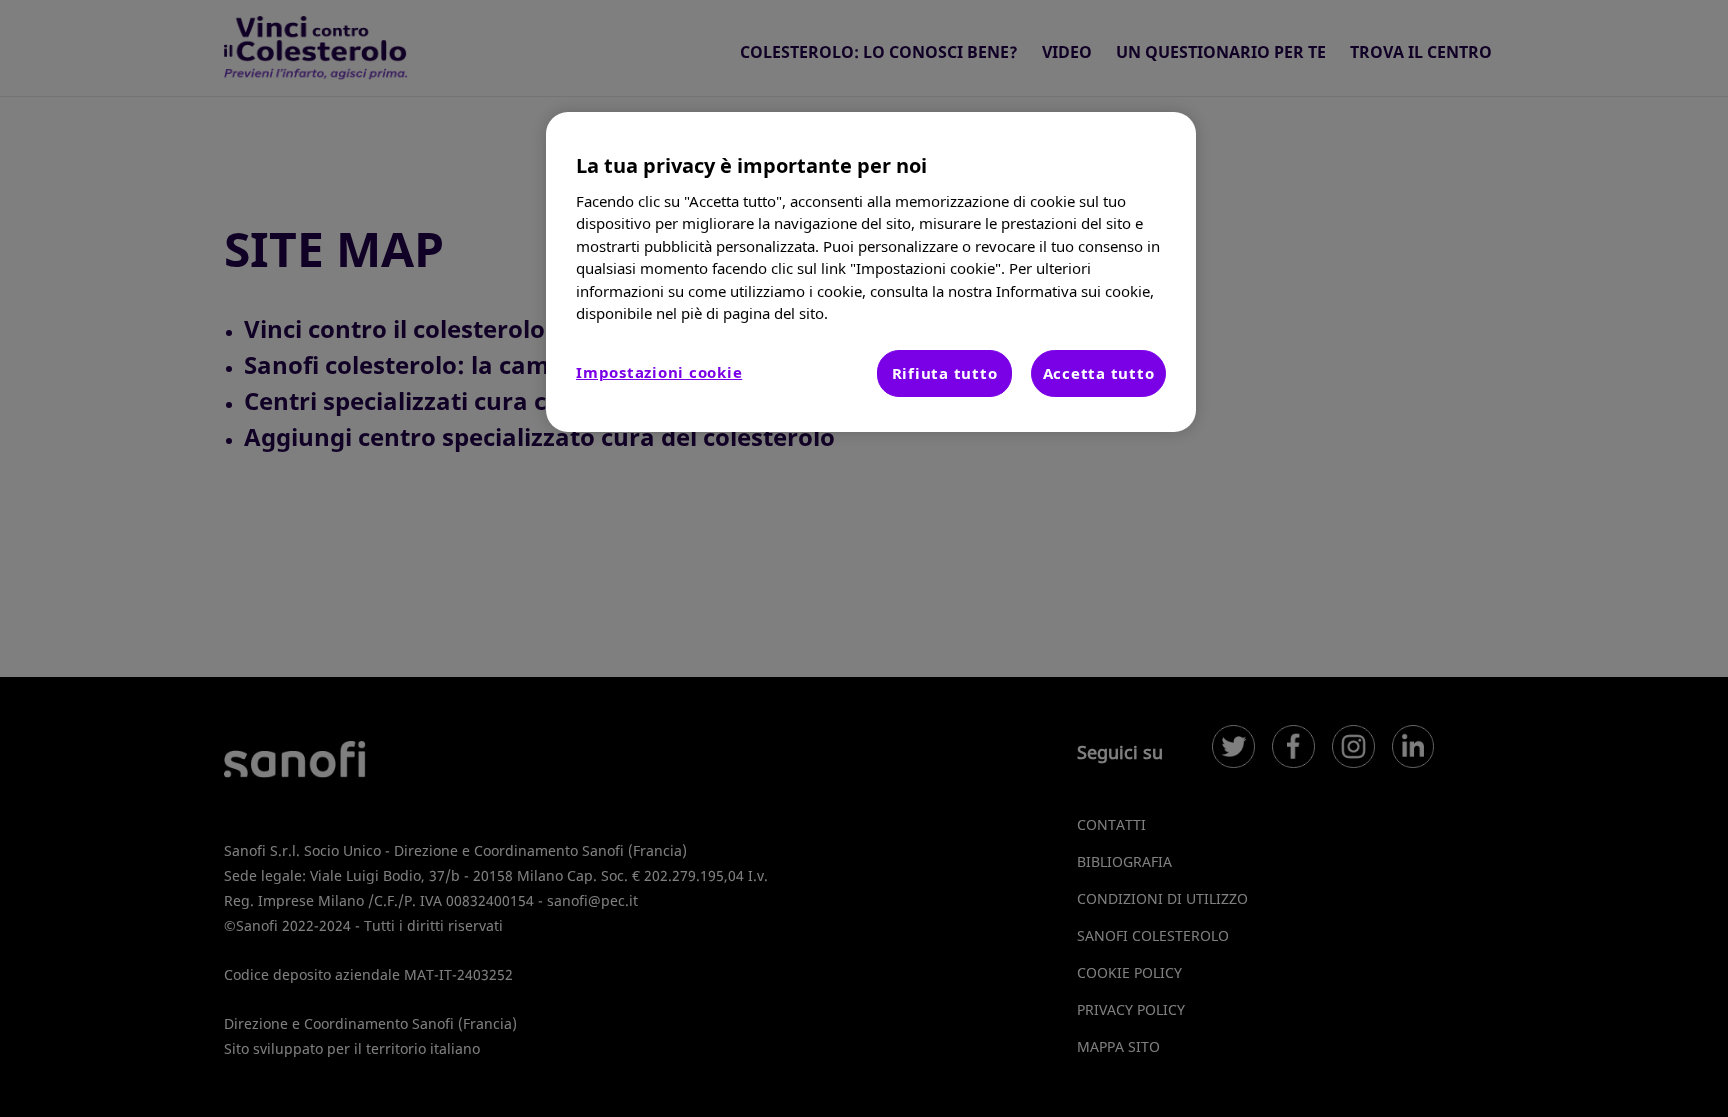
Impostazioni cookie (659, 372)
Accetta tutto (1099, 373)
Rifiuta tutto (945, 373)
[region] (871, 272)
